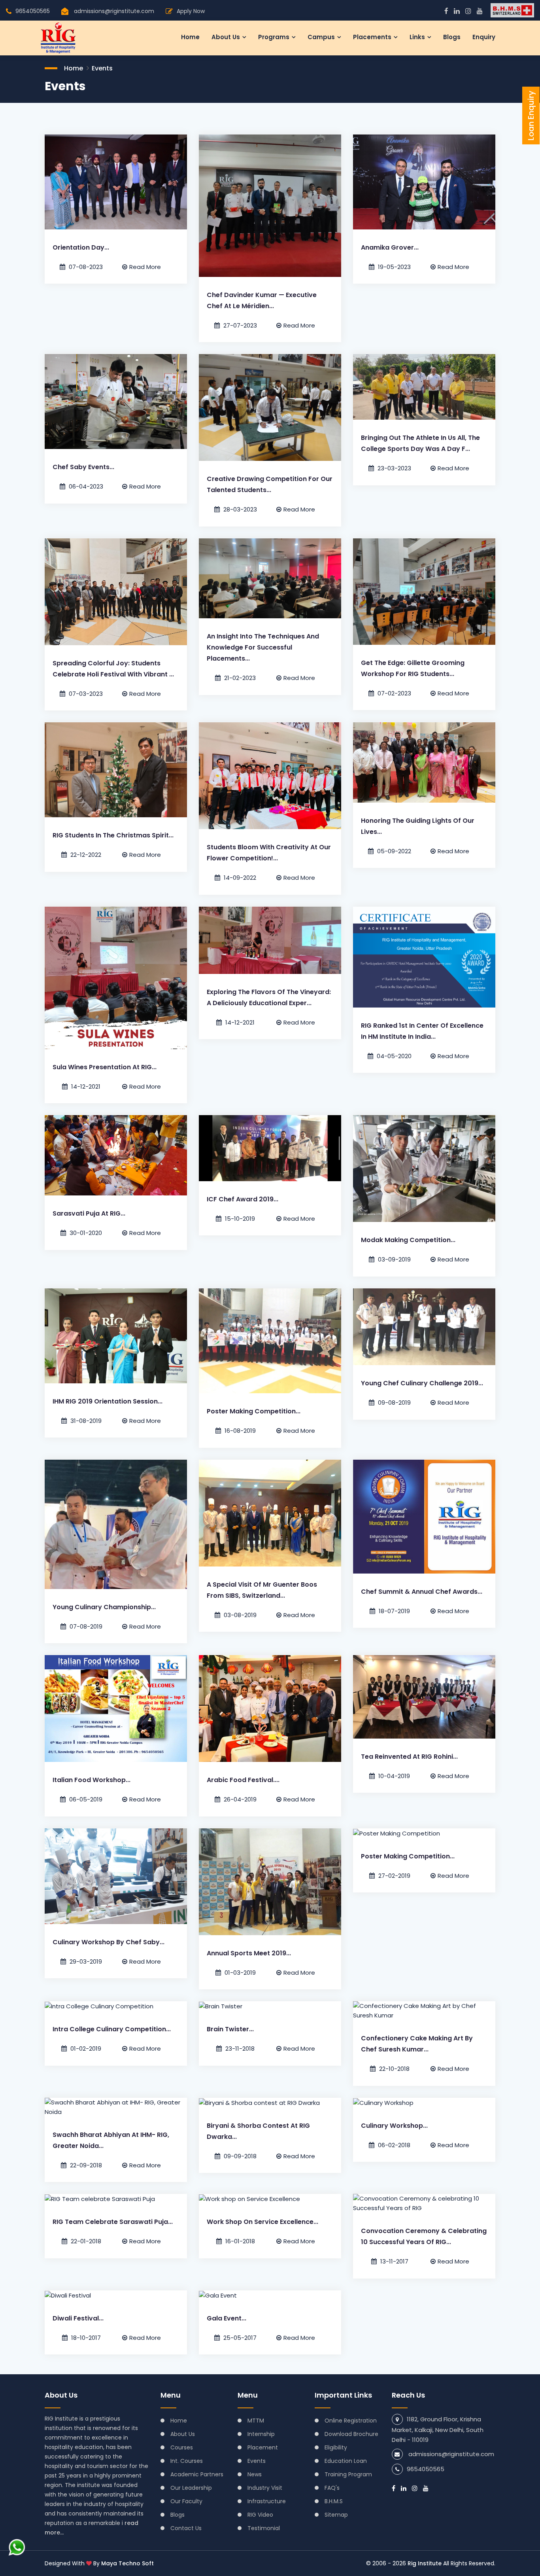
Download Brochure (351, 2434)
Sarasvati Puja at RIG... (89, 1213)
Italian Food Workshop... (92, 1780)
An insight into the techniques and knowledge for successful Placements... (263, 647)
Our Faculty (186, 2501)
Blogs (452, 37)
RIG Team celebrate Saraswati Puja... (113, 2222)
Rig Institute (425, 2563)
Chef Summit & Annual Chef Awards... (422, 1592)
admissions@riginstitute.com (114, 11)
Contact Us (186, 2528)
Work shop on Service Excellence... (262, 2222)
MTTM (256, 2421)
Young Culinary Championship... (104, 1607)
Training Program (348, 2474)
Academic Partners (197, 2474)
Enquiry (484, 37)
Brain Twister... (230, 2029)
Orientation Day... (81, 247)
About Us (183, 2434)
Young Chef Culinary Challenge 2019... (422, 1383)
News (255, 2474)
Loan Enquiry (531, 116)
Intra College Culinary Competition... (112, 2029)
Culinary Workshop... (394, 2126)
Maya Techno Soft (127, 2563)
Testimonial (264, 2528)
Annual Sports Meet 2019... (249, 1953)
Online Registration (351, 2421)
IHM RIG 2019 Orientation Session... (108, 1401)
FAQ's (332, 2488)
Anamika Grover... (390, 247)
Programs (274, 37)
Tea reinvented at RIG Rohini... (409, 1757)
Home (190, 37)
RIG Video (260, 2515)
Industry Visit (265, 2488)
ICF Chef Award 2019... (243, 1199)
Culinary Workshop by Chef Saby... (109, 1942)
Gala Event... (227, 2318)
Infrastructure (267, 2501)
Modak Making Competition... (408, 1240)
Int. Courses (187, 2461)
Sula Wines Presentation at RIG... (105, 1067)
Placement (263, 2447)
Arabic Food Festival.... (243, 1780)
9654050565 (33, 11)
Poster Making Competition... (254, 1411)
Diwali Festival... (78, 2318)
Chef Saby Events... (83, 467)
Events (102, 68)
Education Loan (346, 2461)
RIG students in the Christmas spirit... (113, 835)
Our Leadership (191, 2488)
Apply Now (191, 11)
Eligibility (336, 2447)
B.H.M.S (334, 2501)
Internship (261, 2434)
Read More (145, 267)
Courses (182, 2447)
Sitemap (336, 2515)
